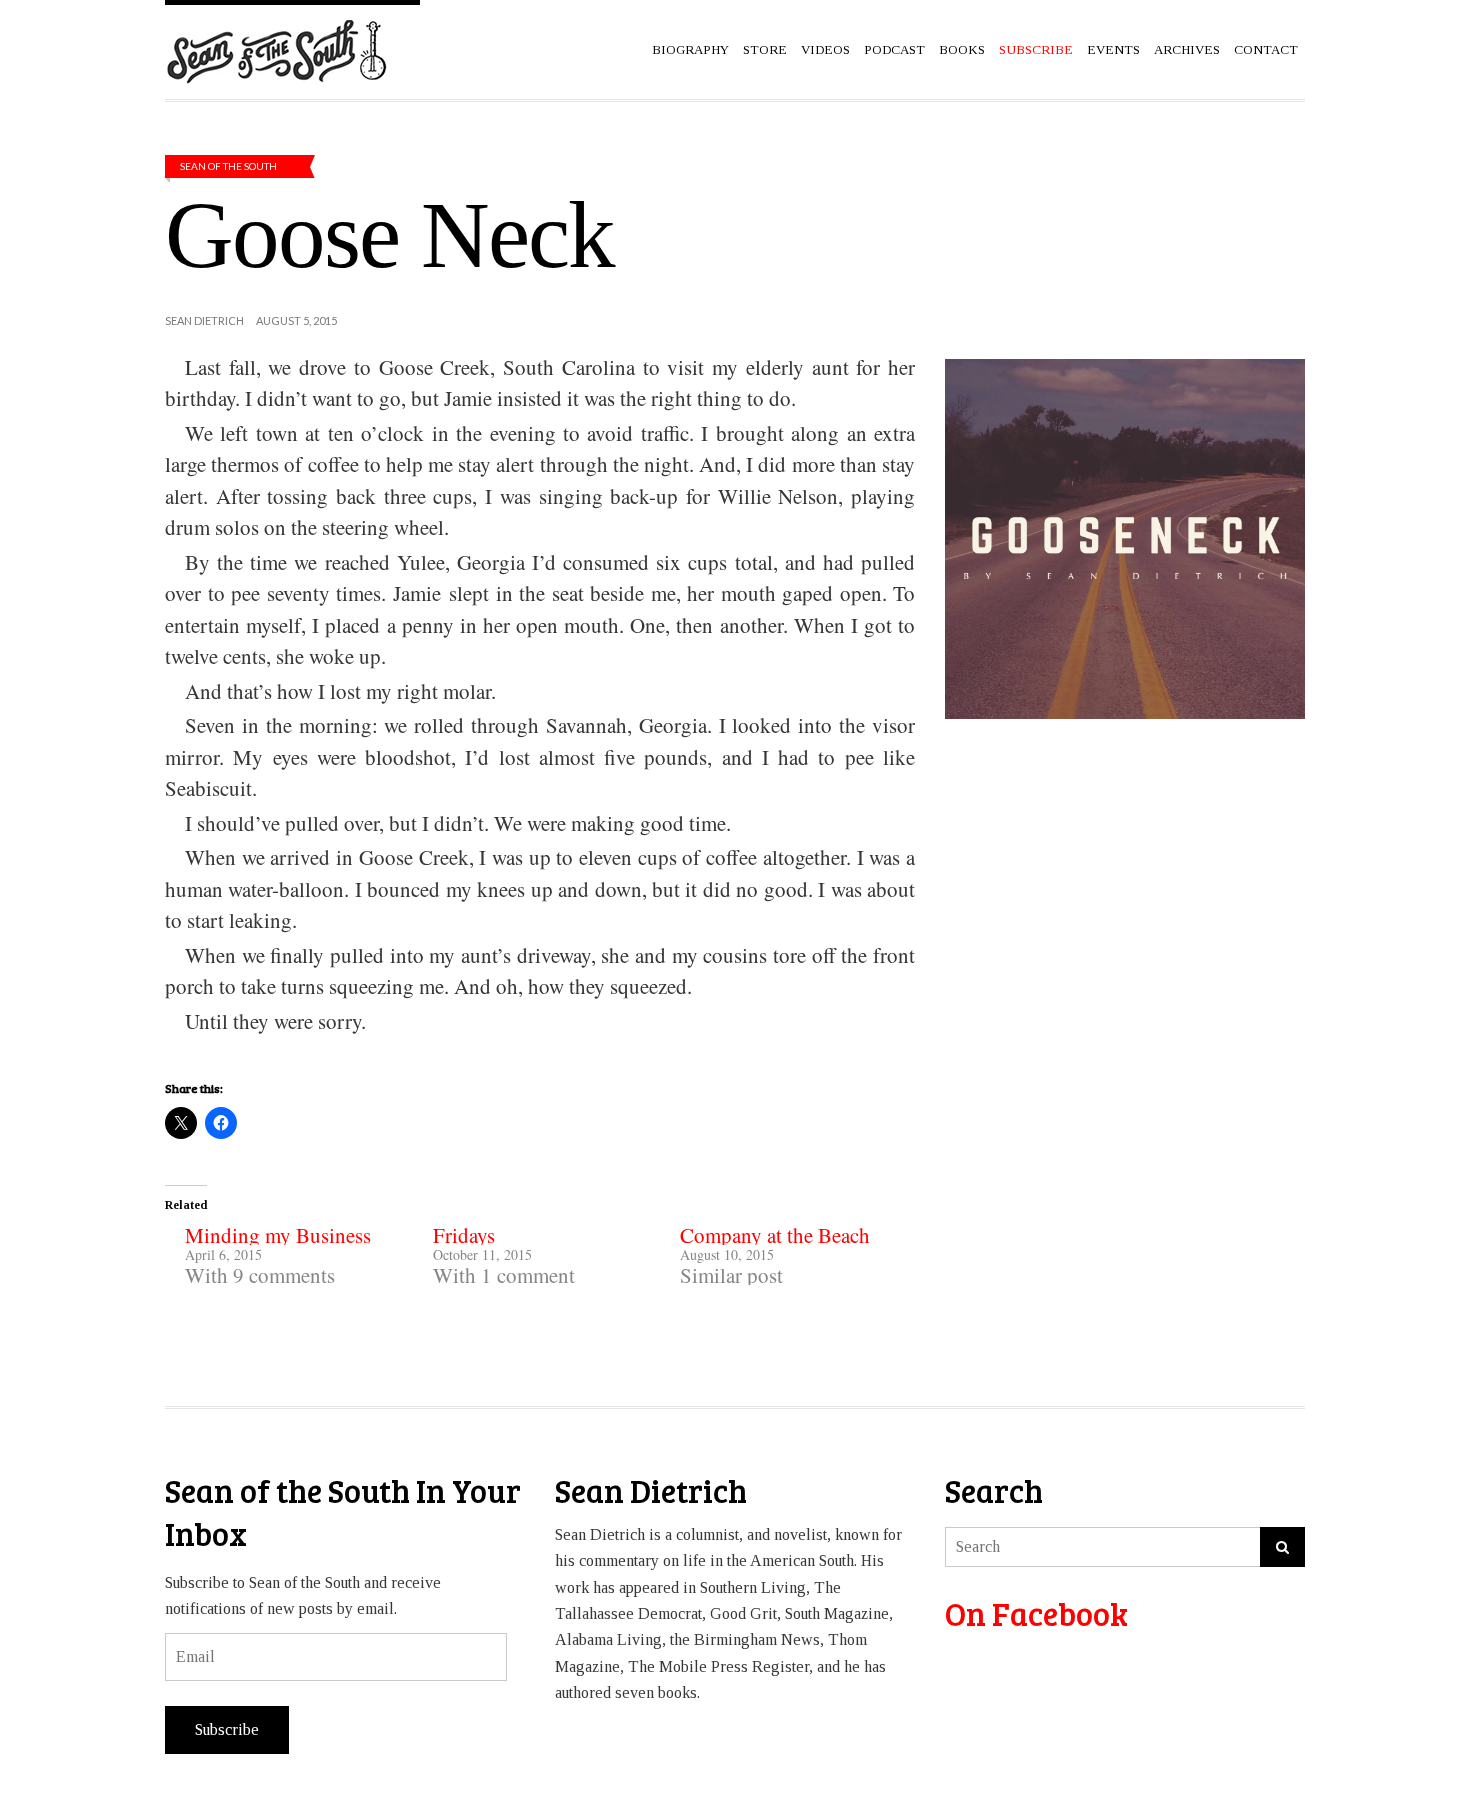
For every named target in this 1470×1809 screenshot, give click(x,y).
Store (765, 49)
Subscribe (227, 1729)
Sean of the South (228, 166)
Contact (1266, 49)
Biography (690, 49)
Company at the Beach (775, 1235)
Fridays (464, 1235)
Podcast (894, 49)
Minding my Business (278, 1235)
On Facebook (1036, 1613)
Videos (825, 49)
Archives (1187, 49)
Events (1113, 49)
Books (962, 49)
